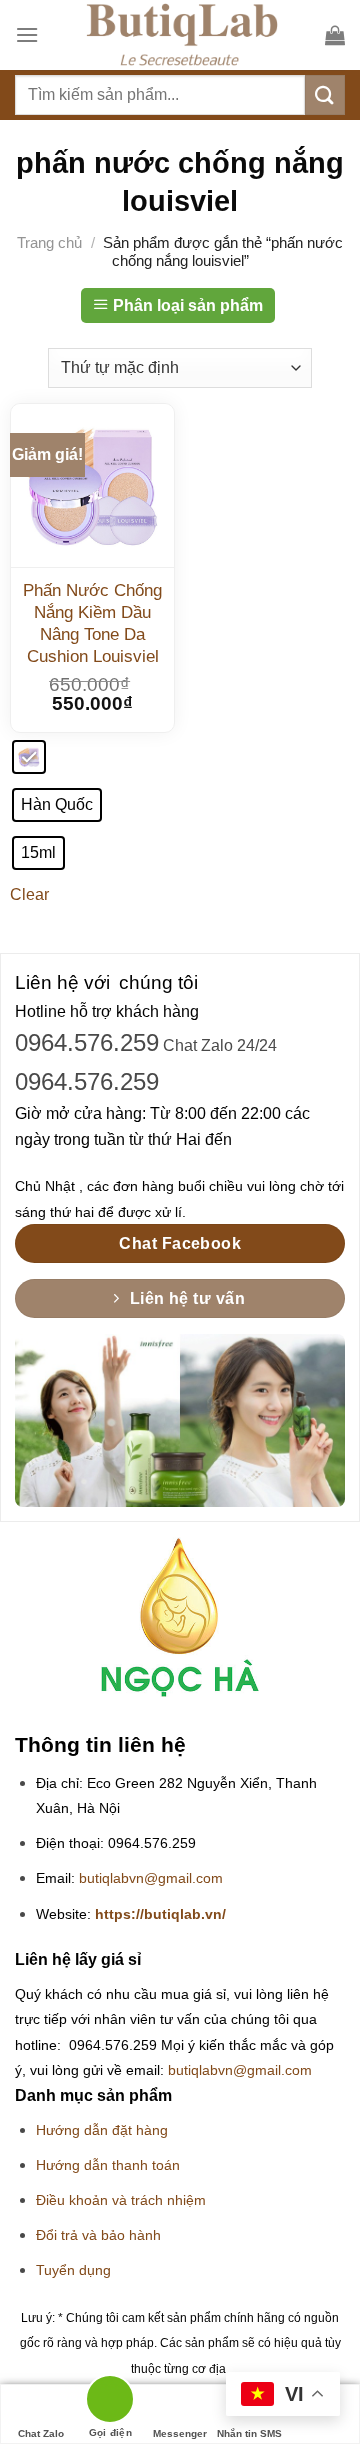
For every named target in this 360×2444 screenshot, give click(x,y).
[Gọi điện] (111, 2402)
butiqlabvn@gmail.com (151, 1878)
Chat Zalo (41, 2433)
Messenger (180, 2433)
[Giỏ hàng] (335, 35)
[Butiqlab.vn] (182, 35)
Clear (29, 894)
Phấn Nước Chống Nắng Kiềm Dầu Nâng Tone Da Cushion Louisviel (92, 623)
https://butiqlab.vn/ (160, 1914)
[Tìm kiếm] (325, 94)
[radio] (29, 757)
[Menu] (27, 34)
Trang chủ (49, 242)
